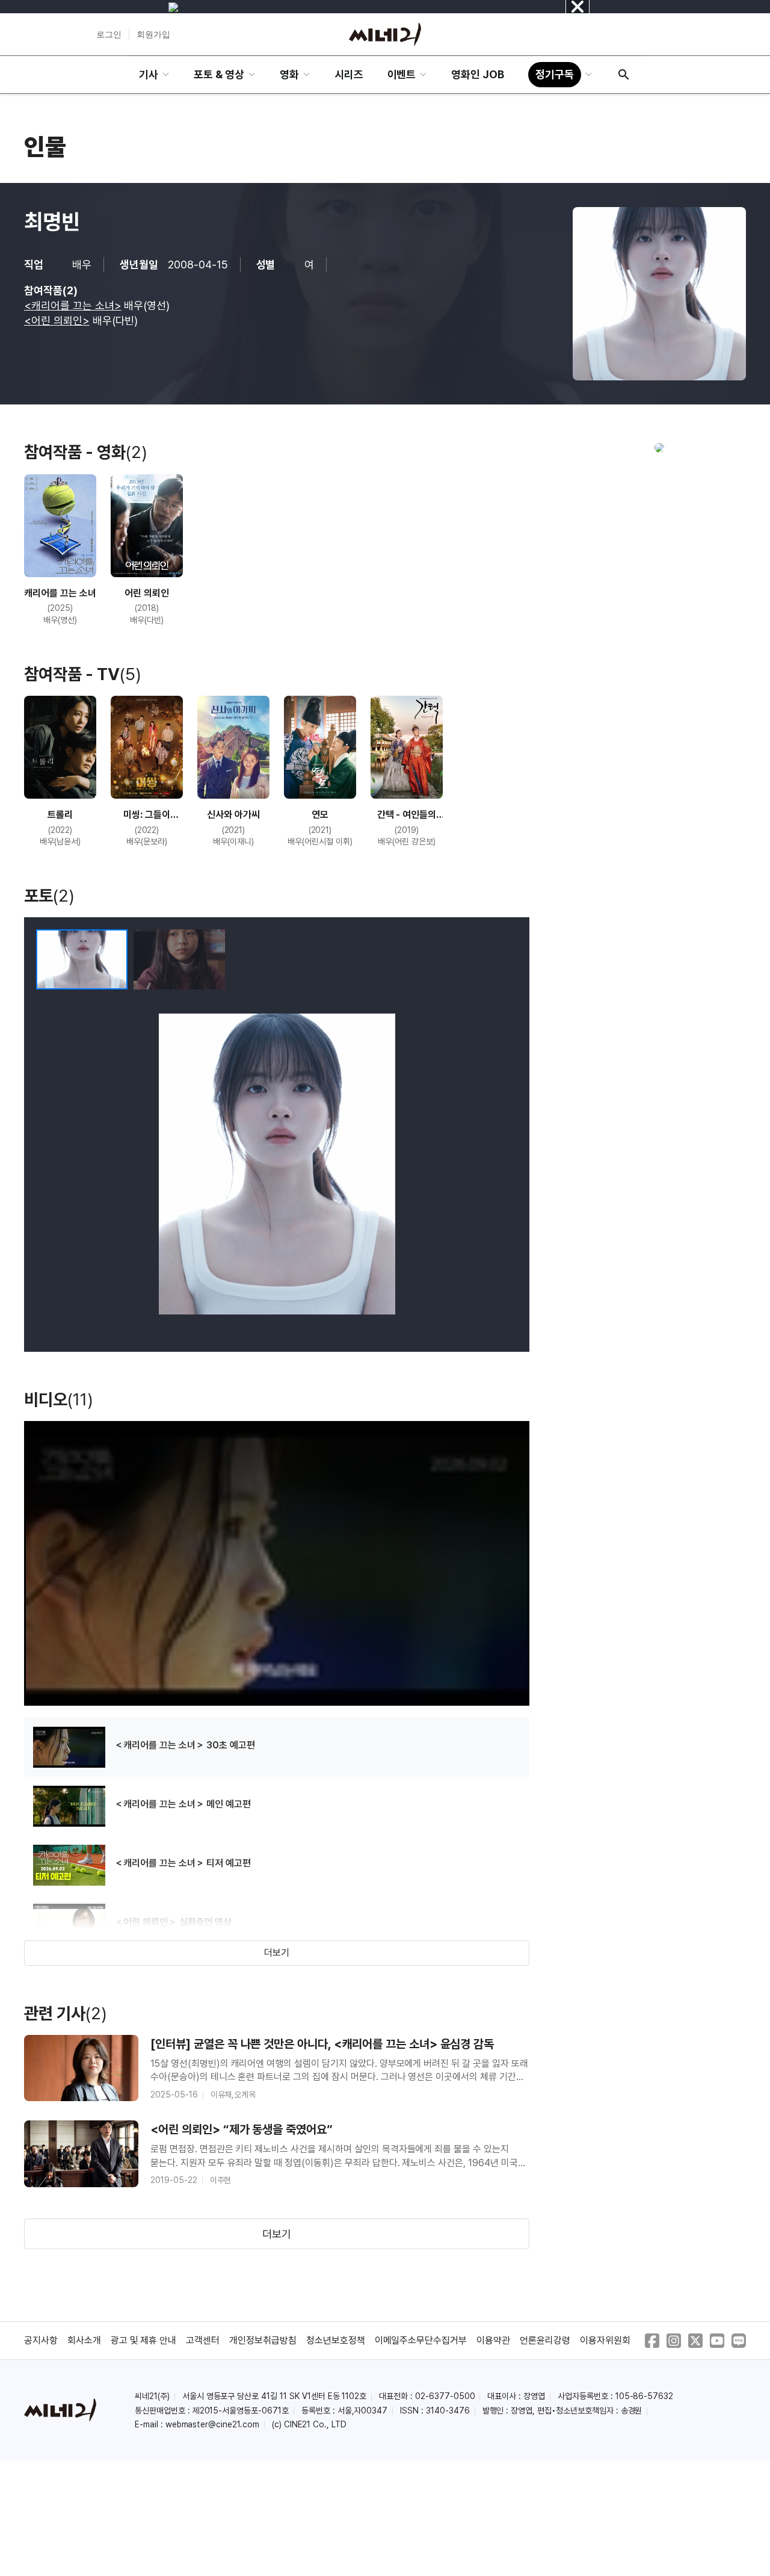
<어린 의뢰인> (57, 320)
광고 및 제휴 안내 (144, 2340)
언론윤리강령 (545, 2340)
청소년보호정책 (336, 2340)
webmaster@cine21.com (212, 2424)
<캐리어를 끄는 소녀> (73, 305)
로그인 (109, 34)
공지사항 (41, 2340)
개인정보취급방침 (263, 2340)
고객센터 (203, 2340)
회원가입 (153, 34)
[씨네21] (385, 34)
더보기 (277, 1953)
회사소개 (84, 2340)
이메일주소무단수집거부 (421, 2340)
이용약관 (493, 2340)
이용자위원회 (605, 2340)
